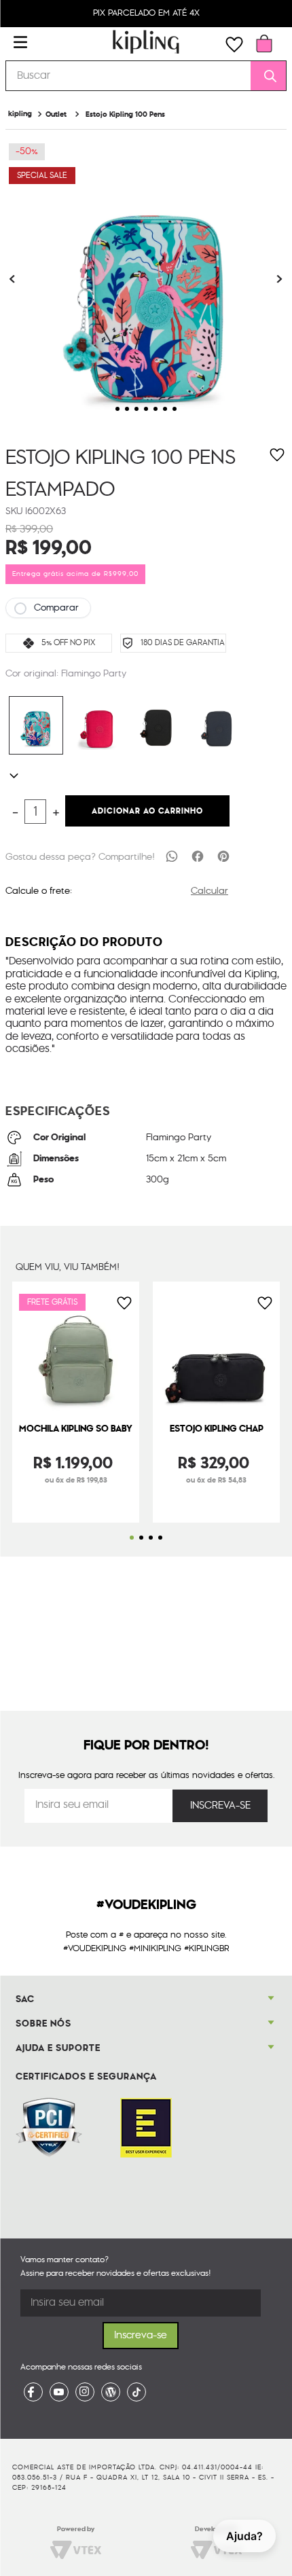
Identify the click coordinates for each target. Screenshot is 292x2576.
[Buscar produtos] (266, 76)
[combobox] (146, 76)
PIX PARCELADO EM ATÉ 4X (146, 13)
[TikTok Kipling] (136, 2392)
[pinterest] (223, 856)
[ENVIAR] (220, 1806)
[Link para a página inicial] (20, 114)
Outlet (56, 114)
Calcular (209, 891)
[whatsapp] (172, 856)
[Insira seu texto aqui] (33, 2392)
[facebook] (198, 856)
